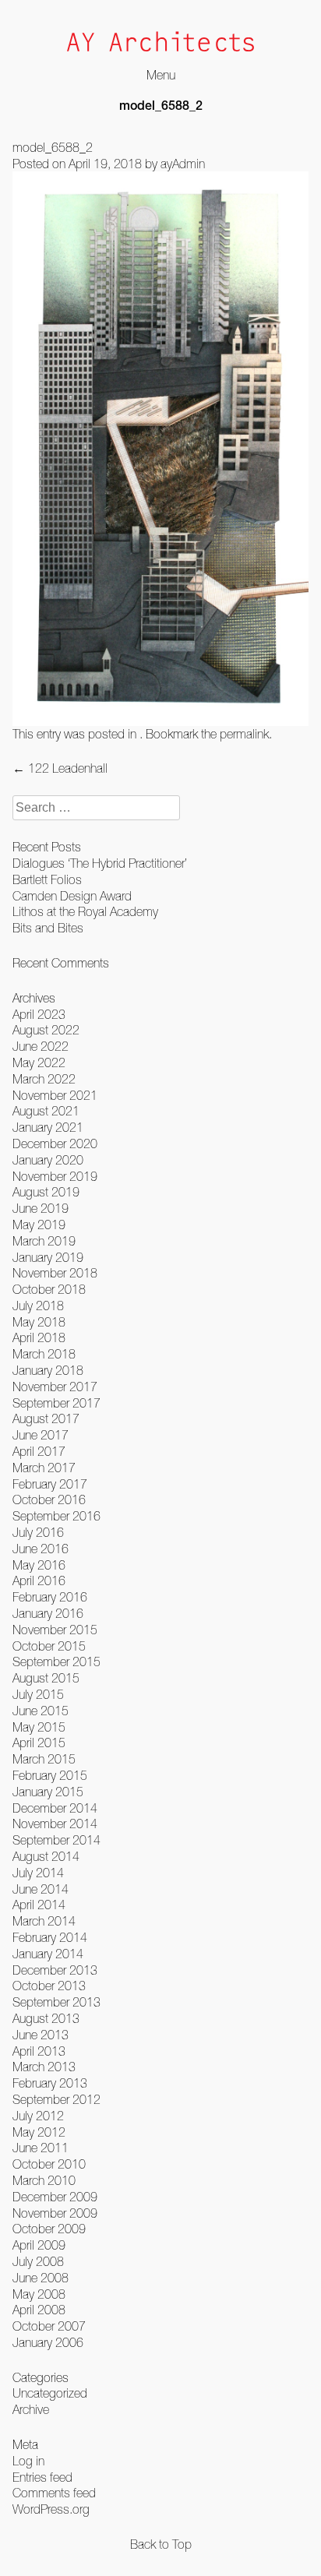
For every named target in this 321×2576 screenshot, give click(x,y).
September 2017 (56, 1403)
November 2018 (55, 1273)
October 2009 (49, 2229)
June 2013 (41, 2035)
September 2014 (56, 1840)
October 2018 (49, 1289)
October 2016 (49, 1499)
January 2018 (48, 1370)
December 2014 (55, 1808)
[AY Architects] (160, 43)
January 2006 (48, 2342)
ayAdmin (183, 164)
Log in (28, 2461)
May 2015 (39, 1727)
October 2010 (49, 2164)
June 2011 (41, 2148)
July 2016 (38, 1532)
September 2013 (56, 2002)
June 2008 (41, 2278)
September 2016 (56, 1516)
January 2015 (48, 1792)
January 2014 (48, 1954)
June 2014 (41, 1889)
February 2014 (50, 1937)
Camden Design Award (72, 896)
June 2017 (41, 1435)
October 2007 (49, 2326)
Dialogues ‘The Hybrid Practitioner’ (100, 863)
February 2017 (50, 1484)
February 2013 (50, 2083)
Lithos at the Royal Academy (85, 911)
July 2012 (38, 2116)
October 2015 (49, 1646)
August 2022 (46, 1030)
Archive (31, 2409)
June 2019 (41, 1208)
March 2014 (44, 1921)
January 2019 (48, 1257)
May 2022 (39, 1062)
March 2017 (44, 1468)
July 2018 (38, 1306)
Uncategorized (50, 2393)
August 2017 (46, 1418)
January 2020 (48, 1160)
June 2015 (41, 1711)
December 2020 (55, 1144)
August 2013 (46, 2018)
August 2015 (46, 1678)
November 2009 (55, 2213)
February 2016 (50, 1597)
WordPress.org (51, 2509)
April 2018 (39, 1337)
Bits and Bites (48, 928)
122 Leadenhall (60, 768)
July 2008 (38, 2261)
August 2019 (46, 1192)
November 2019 (55, 1176)
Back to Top (161, 2544)
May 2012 (39, 2132)
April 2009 (39, 2245)
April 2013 (39, 2051)
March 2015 (44, 1759)
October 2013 (49, 1986)
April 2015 (39, 1743)
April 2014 (39, 1905)
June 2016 (41, 1549)
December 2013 (55, 1970)
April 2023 (39, 1014)
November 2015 (55, 1630)
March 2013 (44, 2067)
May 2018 (39, 1322)
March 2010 (44, 2180)
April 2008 (39, 2310)
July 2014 (38, 1873)
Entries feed (42, 2477)
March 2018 (44, 1354)
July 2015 (38, 1694)
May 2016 (39, 1565)
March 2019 (44, 1241)
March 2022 (44, 1079)
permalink (244, 734)
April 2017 (39, 1451)
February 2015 (50, 1775)
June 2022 (41, 1046)
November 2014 (55, 1824)
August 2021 (46, 1111)
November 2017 (55, 1387)
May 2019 (39, 1225)
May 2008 (39, 2294)
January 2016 (48, 1613)
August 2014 (46, 1856)
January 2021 (48, 1127)
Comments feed (54, 2493)
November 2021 (55, 1095)
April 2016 (39, 1580)
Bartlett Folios (47, 879)
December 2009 (55, 2197)
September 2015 (56, 1662)
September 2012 (56, 2099)
